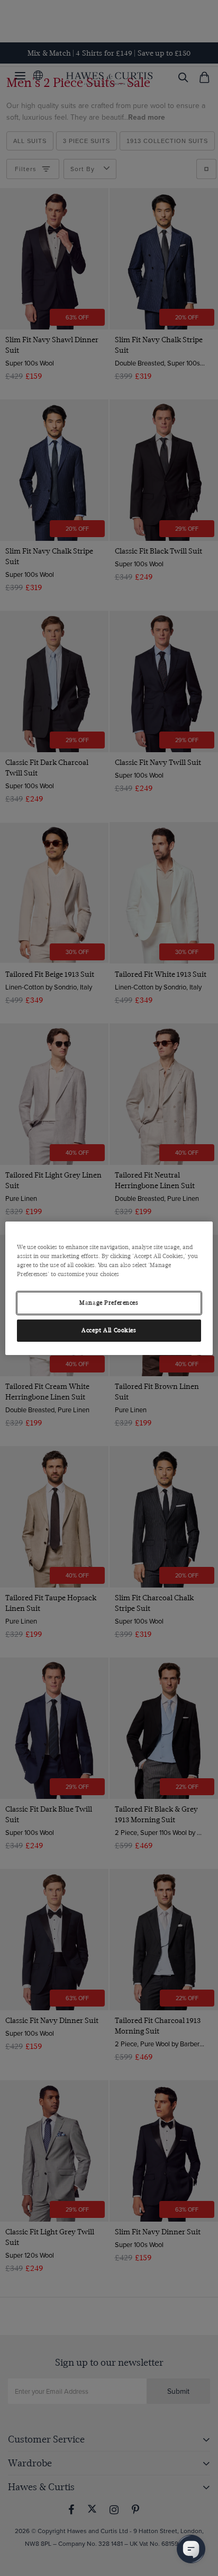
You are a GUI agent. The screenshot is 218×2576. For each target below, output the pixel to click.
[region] (109, 1288)
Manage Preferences (109, 1303)
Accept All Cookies (109, 1330)
